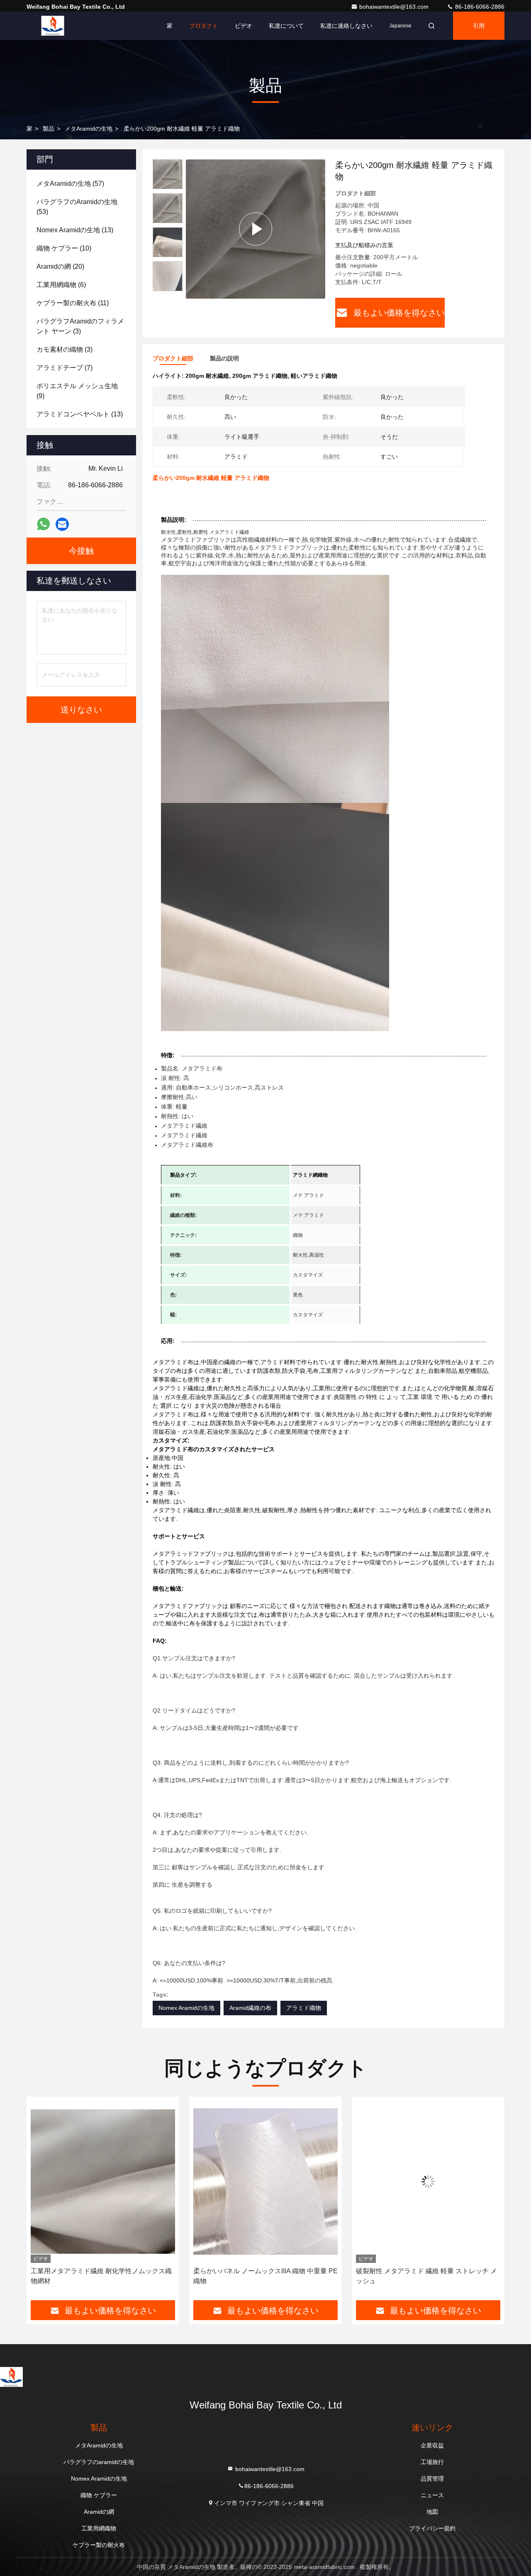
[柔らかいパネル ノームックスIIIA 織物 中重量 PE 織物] (103, 2182)
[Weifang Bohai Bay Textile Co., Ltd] (53, 26)
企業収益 (432, 2445)
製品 (49, 129)
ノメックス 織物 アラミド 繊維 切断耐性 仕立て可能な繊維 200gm (426, 2276)
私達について (286, 26)
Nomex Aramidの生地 (186, 2008)
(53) (77, 207)
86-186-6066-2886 (479, 7)
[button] (41, 2201)
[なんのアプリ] (43, 524)
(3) (80, 326)
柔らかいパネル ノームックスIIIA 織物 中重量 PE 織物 (103, 2276)
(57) (70, 184)
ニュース (432, 2495)
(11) (73, 303)
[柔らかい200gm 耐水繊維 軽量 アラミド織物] (256, 229)
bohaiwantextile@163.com (395, 7)
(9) (77, 391)
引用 (479, 26)
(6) (61, 285)
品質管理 (432, 2479)
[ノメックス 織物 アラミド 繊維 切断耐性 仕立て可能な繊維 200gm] (428, 2182)
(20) (60, 266)
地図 (432, 2512)
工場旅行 (432, 2462)
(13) (75, 230)
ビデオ (244, 26)
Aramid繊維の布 (250, 2008)
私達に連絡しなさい (346, 26)
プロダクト (204, 26)
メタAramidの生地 (89, 129)
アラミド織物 (304, 2008)
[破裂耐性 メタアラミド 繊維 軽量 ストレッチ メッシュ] (265, 2182)
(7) (65, 368)
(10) (64, 248)
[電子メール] (62, 524)
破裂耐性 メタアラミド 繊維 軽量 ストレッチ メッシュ (264, 2276)
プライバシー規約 (432, 2528)
